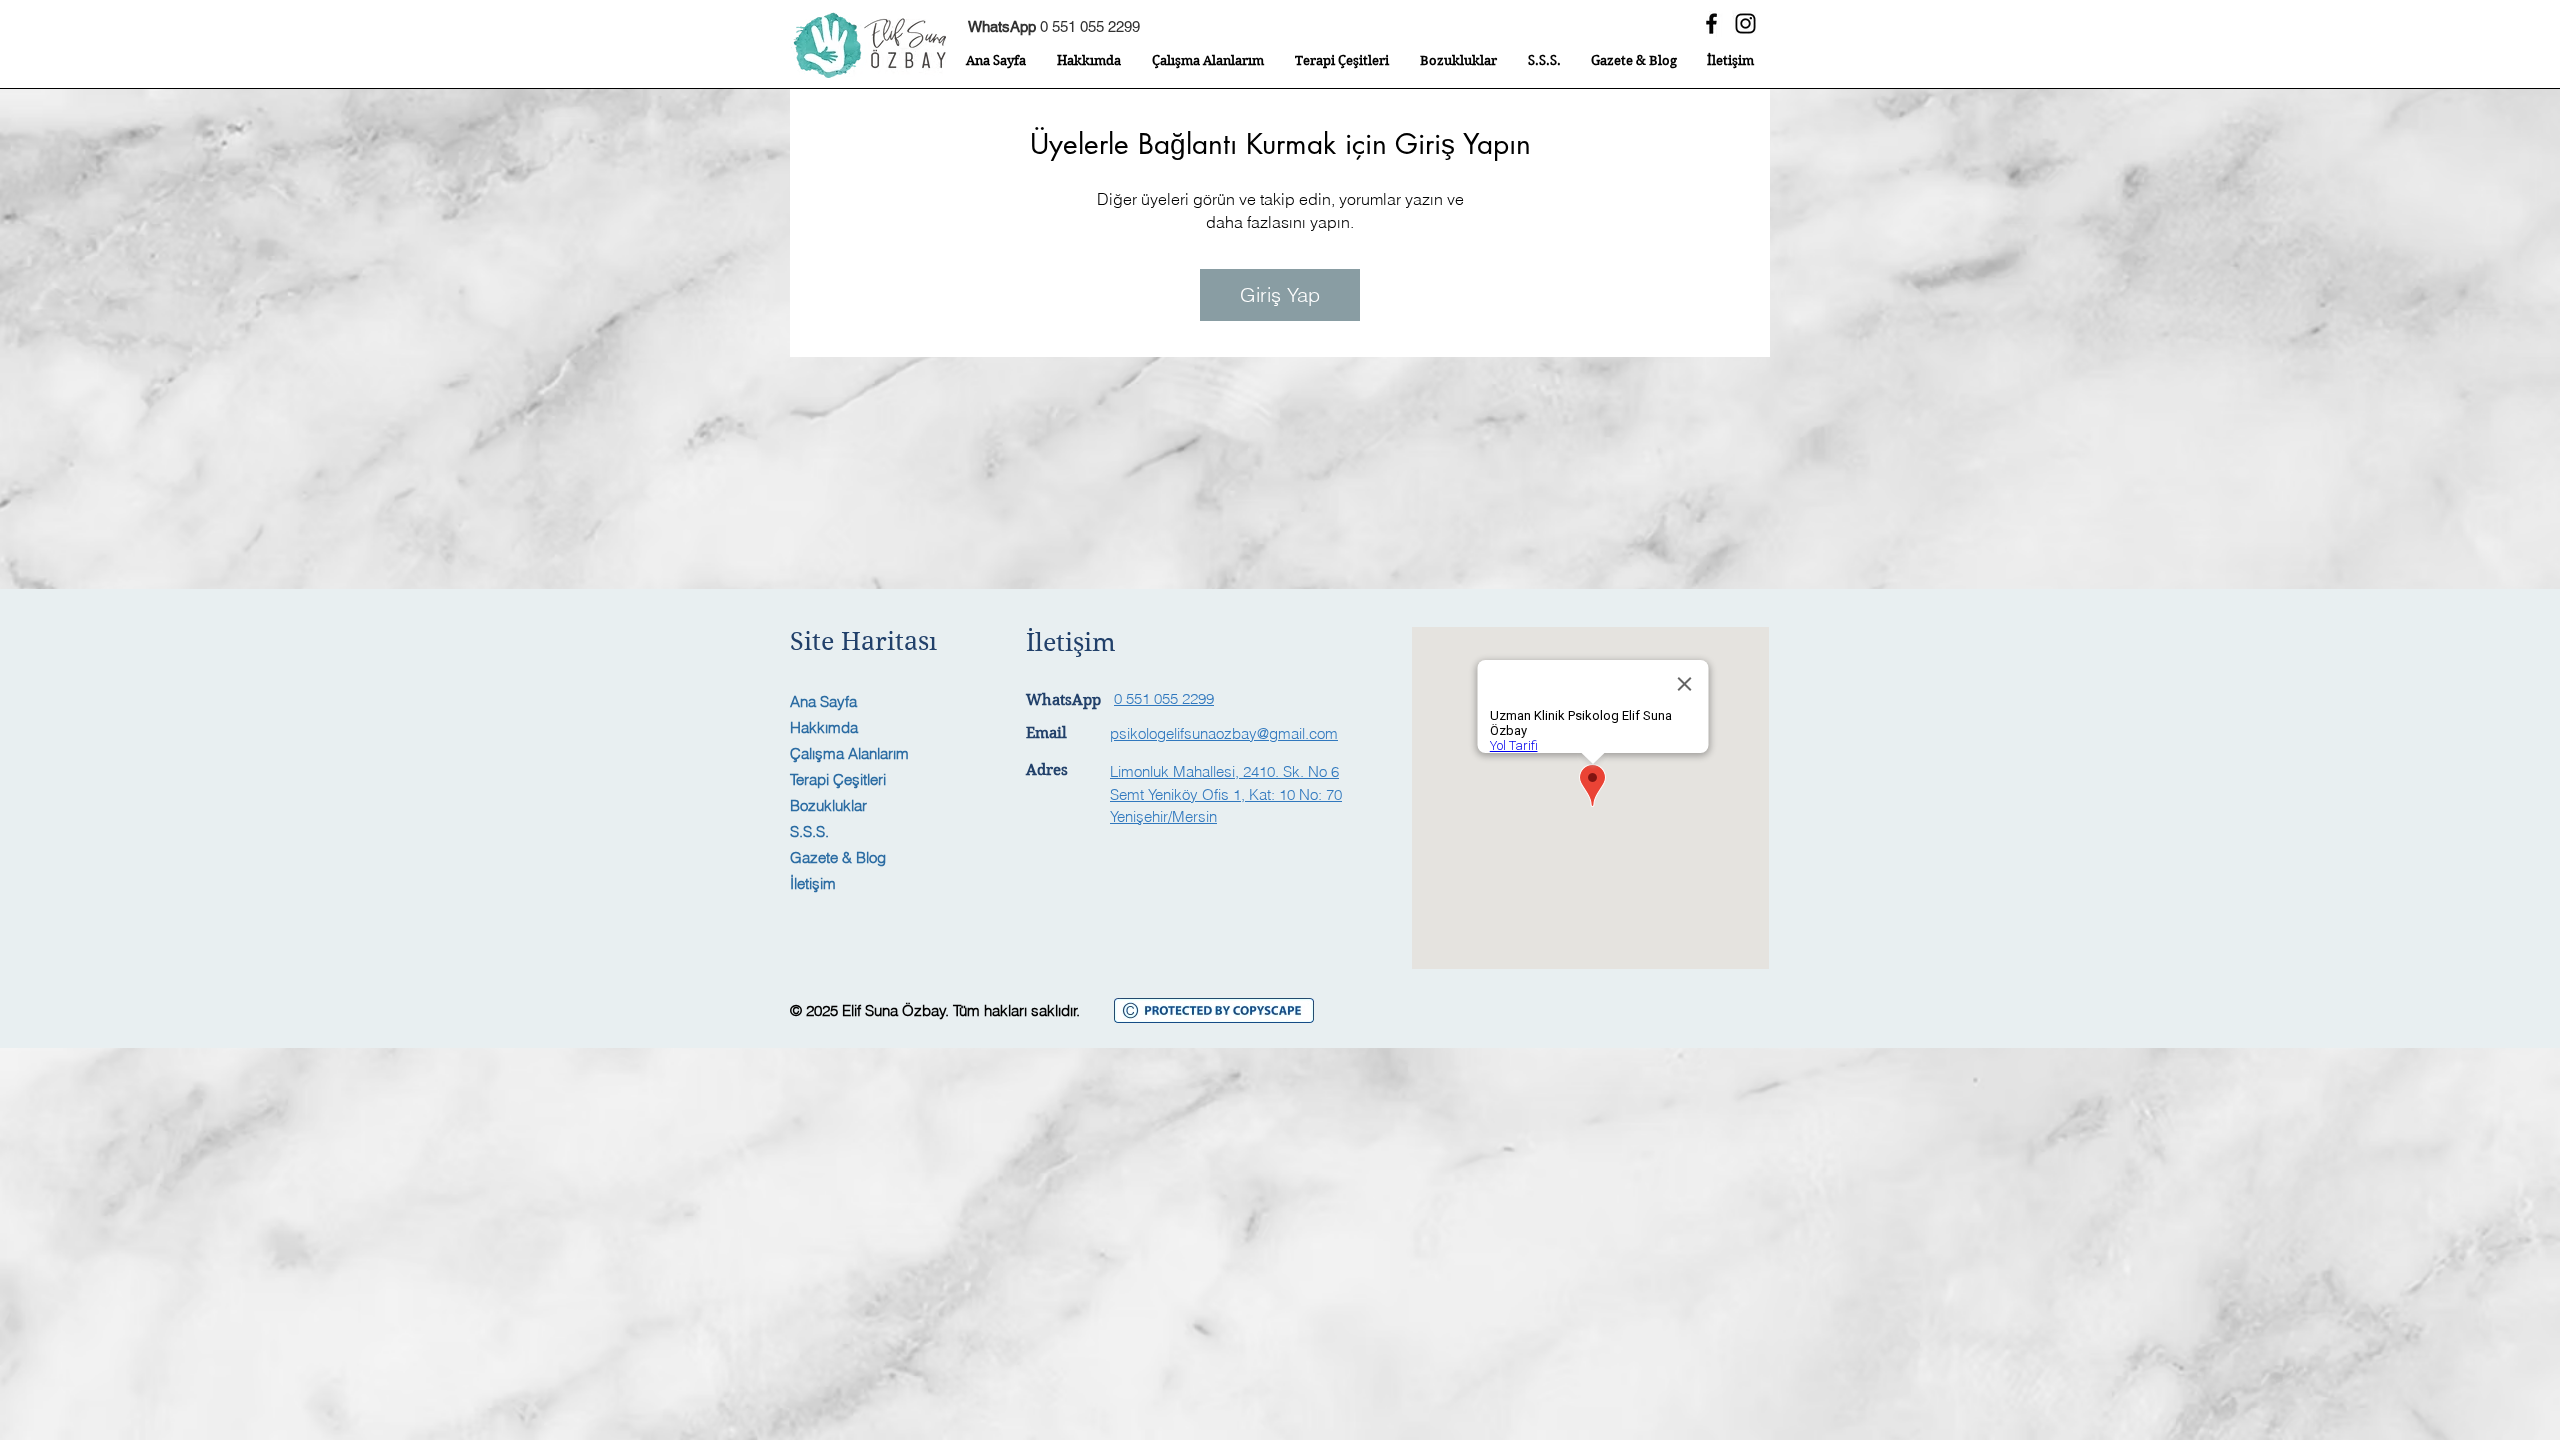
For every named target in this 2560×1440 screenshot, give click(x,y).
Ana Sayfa (823, 701)
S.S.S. (809, 831)
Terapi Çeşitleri (838, 779)
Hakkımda (824, 727)
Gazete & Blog (838, 857)
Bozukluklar (828, 805)
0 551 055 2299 (1054, 26)
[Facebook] (1711, 23)
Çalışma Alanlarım (849, 753)
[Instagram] (1745, 23)
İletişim (813, 883)
